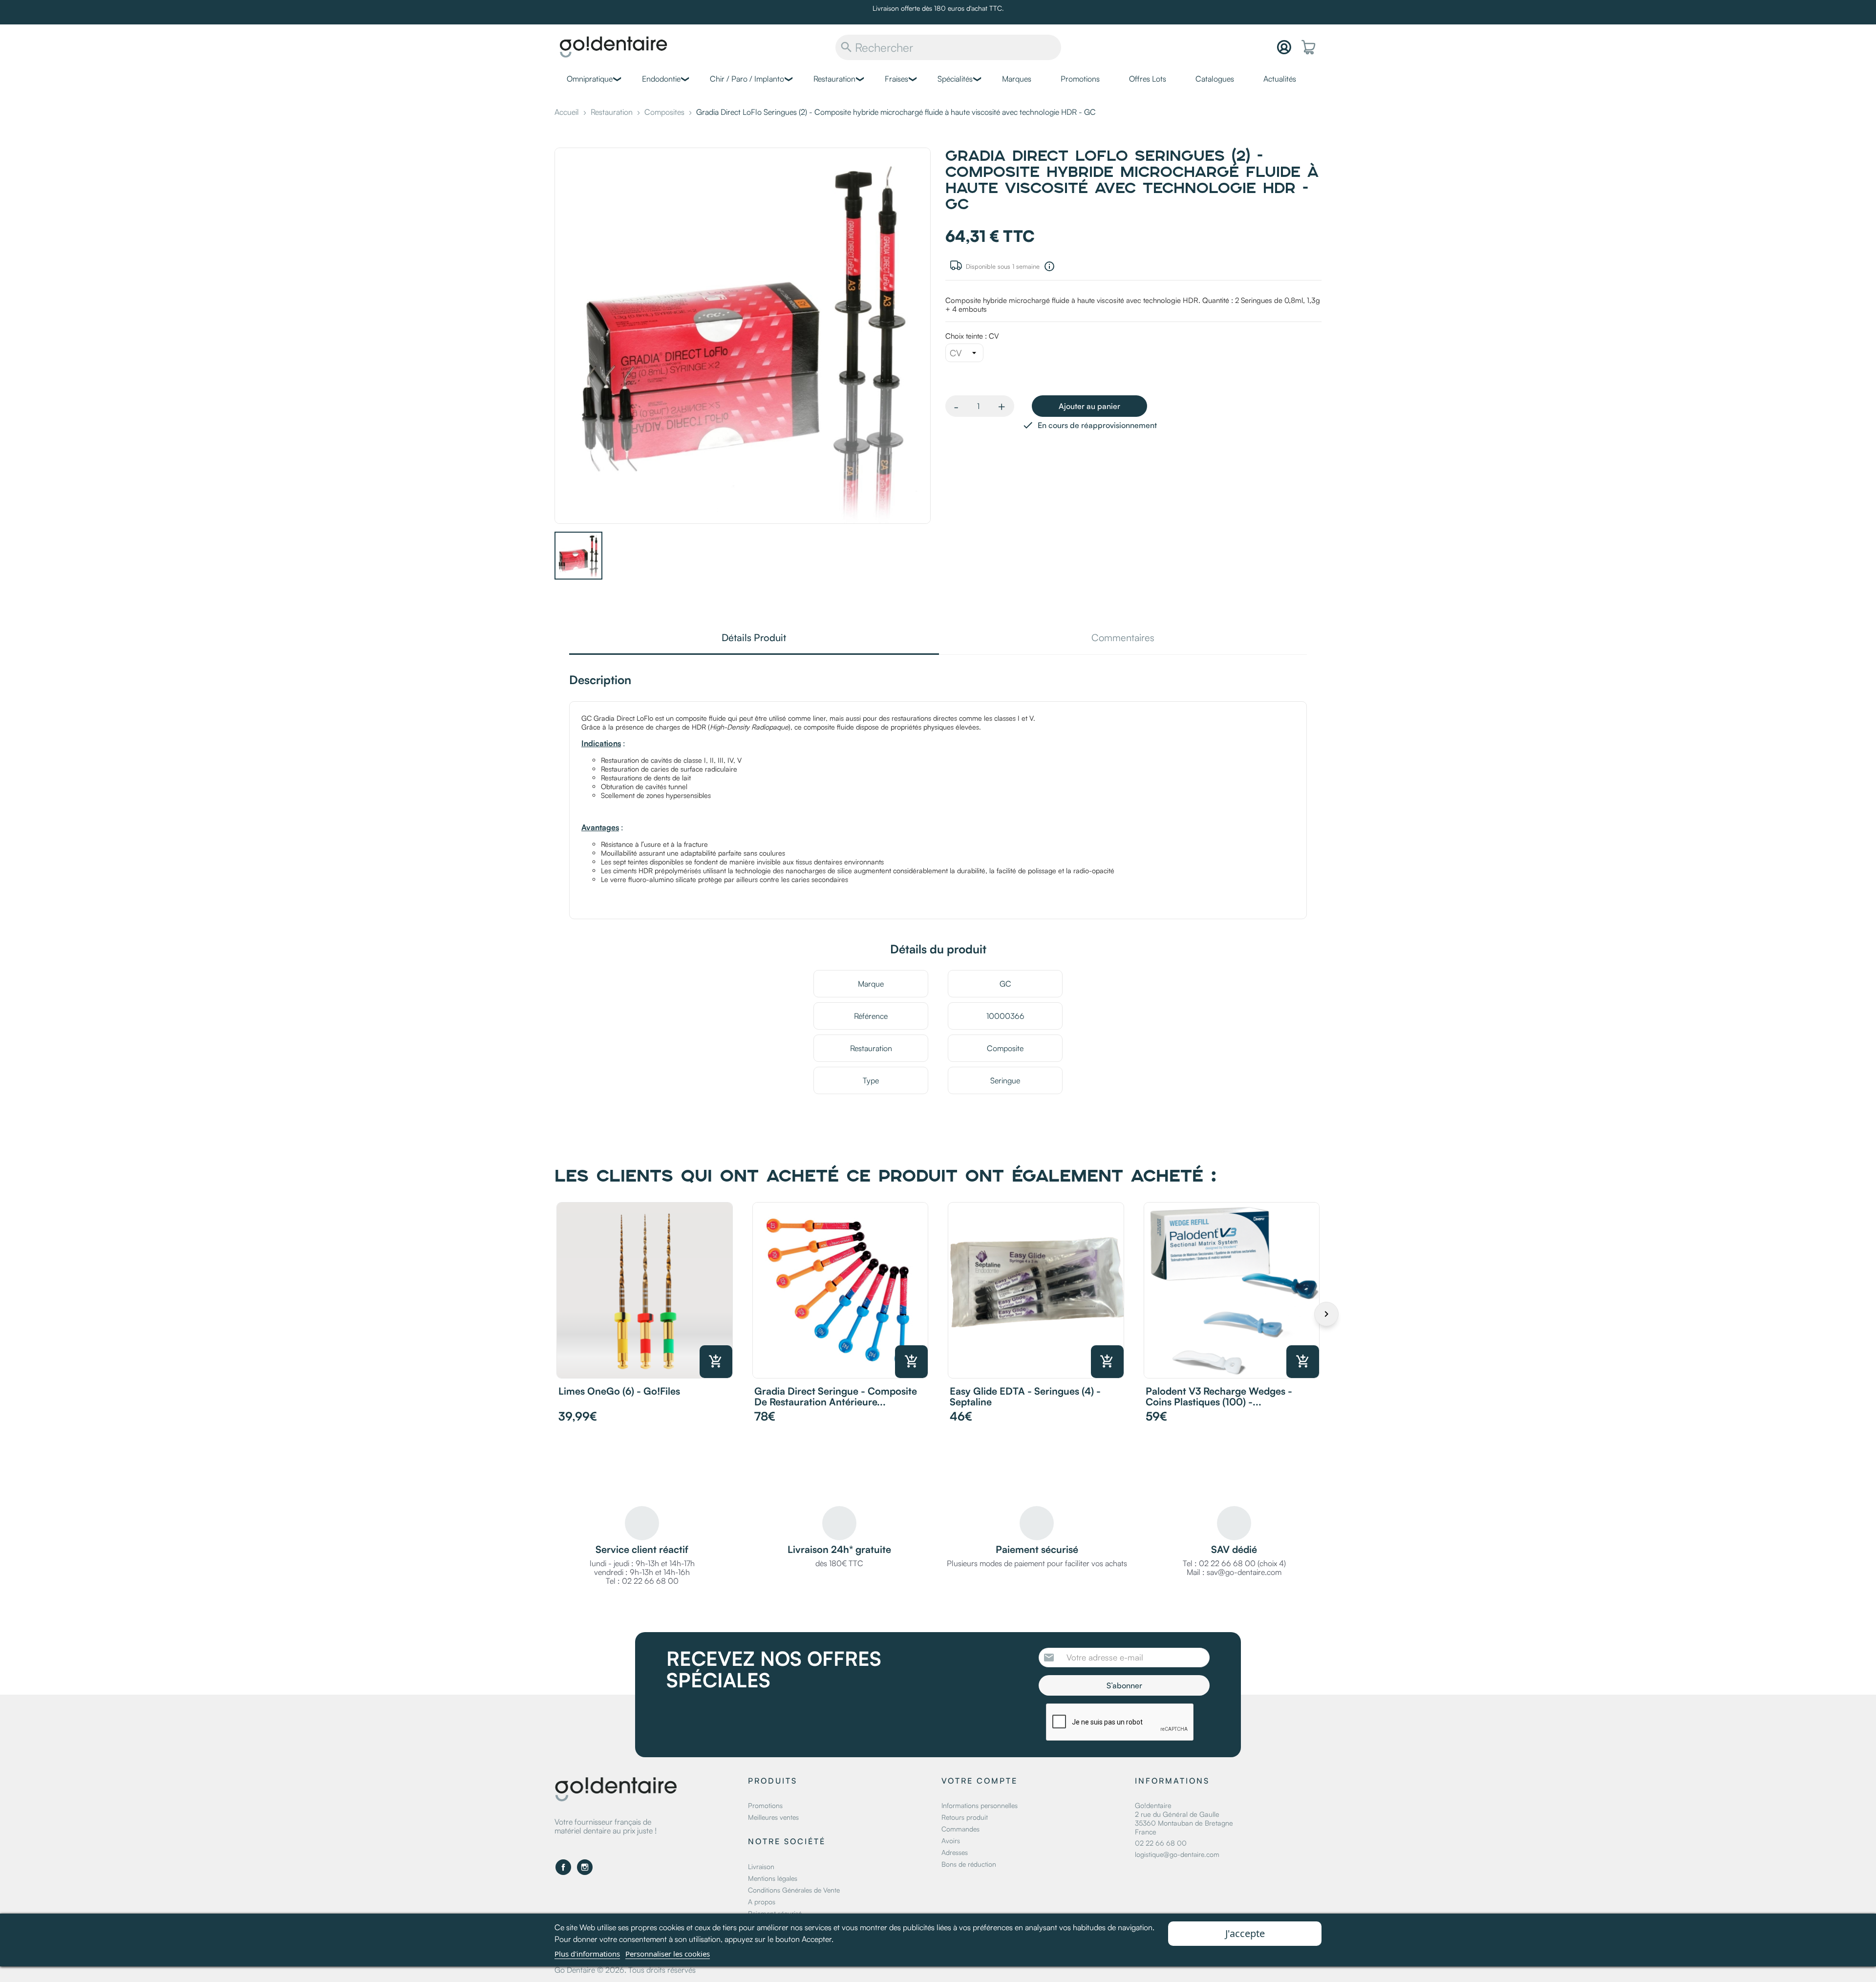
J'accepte (1245, 1933)
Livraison (761, 1866)
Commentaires (1123, 638)
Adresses (955, 1852)
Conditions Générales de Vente (794, 1890)
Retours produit (965, 1817)
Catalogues (1215, 79)
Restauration (834, 79)
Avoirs (951, 1841)
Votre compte (980, 1781)
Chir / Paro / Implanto (747, 79)
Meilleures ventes (773, 1817)
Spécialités (955, 79)
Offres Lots (1148, 79)
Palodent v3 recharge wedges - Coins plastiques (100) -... (1219, 1396)
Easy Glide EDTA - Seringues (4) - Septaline (1025, 1396)
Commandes (960, 1829)
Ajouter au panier (1089, 406)
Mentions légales (773, 1878)
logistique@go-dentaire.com (1177, 1854)
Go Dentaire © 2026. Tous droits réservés (625, 1970)
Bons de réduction (969, 1864)
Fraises (896, 79)
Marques (1017, 79)
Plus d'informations (587, 1954)
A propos (762, 1902)
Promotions (1080, 79)
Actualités (1280, 79)
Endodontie (661, 79)
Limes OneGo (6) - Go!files (619, 1391)
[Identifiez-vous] (1284, 47)
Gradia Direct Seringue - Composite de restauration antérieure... (836, 1396)
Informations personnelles (980, 1805)
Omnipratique (590, 79)
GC (1005, 984)
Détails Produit (754, 638)
